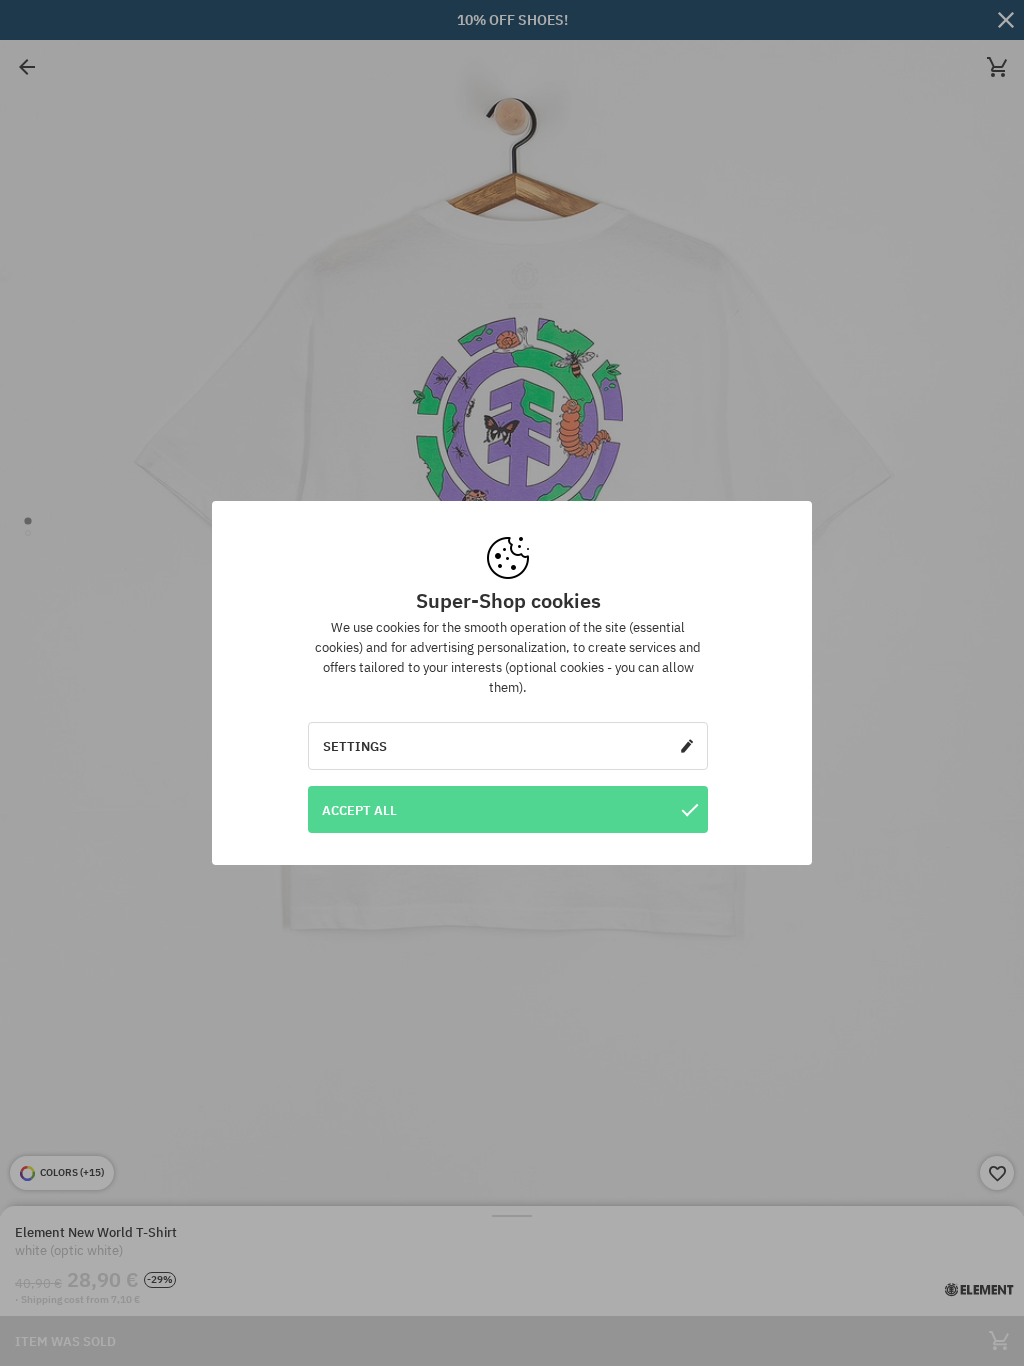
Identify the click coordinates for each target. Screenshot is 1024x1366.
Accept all (359, 810)
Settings (355, 746)
